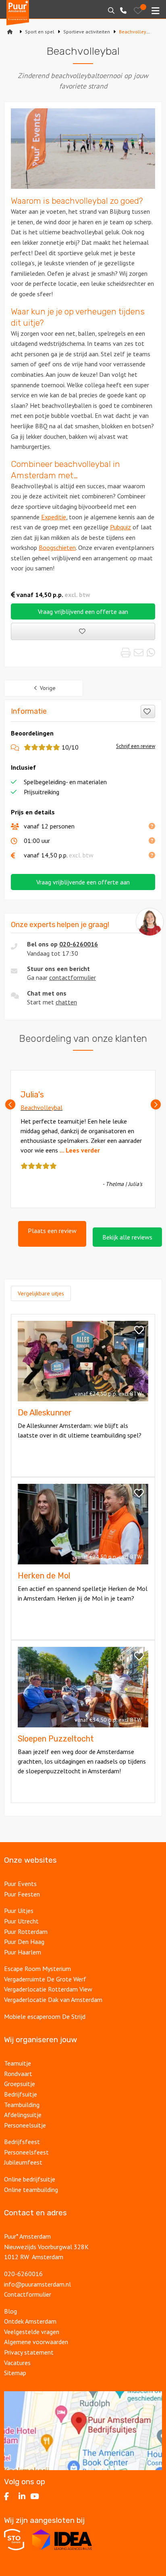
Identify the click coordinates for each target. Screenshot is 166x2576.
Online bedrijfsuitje (30, 2179)
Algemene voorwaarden (36, 2342)
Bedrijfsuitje (21, 2094)
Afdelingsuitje (23, 2115)
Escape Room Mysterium (37, 1969)
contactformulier (73, 977)
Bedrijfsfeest (22, 2142)
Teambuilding (22, 2105)
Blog (10, 2311)
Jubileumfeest (23, 2162)
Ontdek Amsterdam (30, 2321)
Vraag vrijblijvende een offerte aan (83, 882)
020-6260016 (79, 944)
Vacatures (17, 2363)
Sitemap (15, 2373)
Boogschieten (57, 547)
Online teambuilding (31, 2190)
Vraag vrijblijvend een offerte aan (83, 611)
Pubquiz (120, 527)
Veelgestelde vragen (32, 2332)
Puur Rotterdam (26, 1931)
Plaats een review (52, 1231)
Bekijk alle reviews (127, 1237)
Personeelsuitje (25, 2125)
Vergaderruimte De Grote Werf (45, 1979)
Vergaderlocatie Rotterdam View (48, 1989)
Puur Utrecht (21, 1921)
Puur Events (20, 1884)
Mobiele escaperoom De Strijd (45, 2016)
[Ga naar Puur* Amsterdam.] (10, 32)
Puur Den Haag (24, 1942)
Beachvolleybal (41, 1107)
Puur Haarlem (23, 1952)
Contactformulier (28, 2294)
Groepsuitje (20, 2084)
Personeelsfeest (26, 2152)
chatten (66, 1002)
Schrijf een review (136, 746)
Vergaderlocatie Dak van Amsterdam (53, 2000)
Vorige (48, 688)
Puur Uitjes (19, 1911)
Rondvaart (18, 2074)
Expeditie (54, 517)
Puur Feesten (22, 1894)
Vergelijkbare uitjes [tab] (41, 1293)
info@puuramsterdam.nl (37, 2284)
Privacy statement (30, 2352)
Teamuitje (18, 2063)
